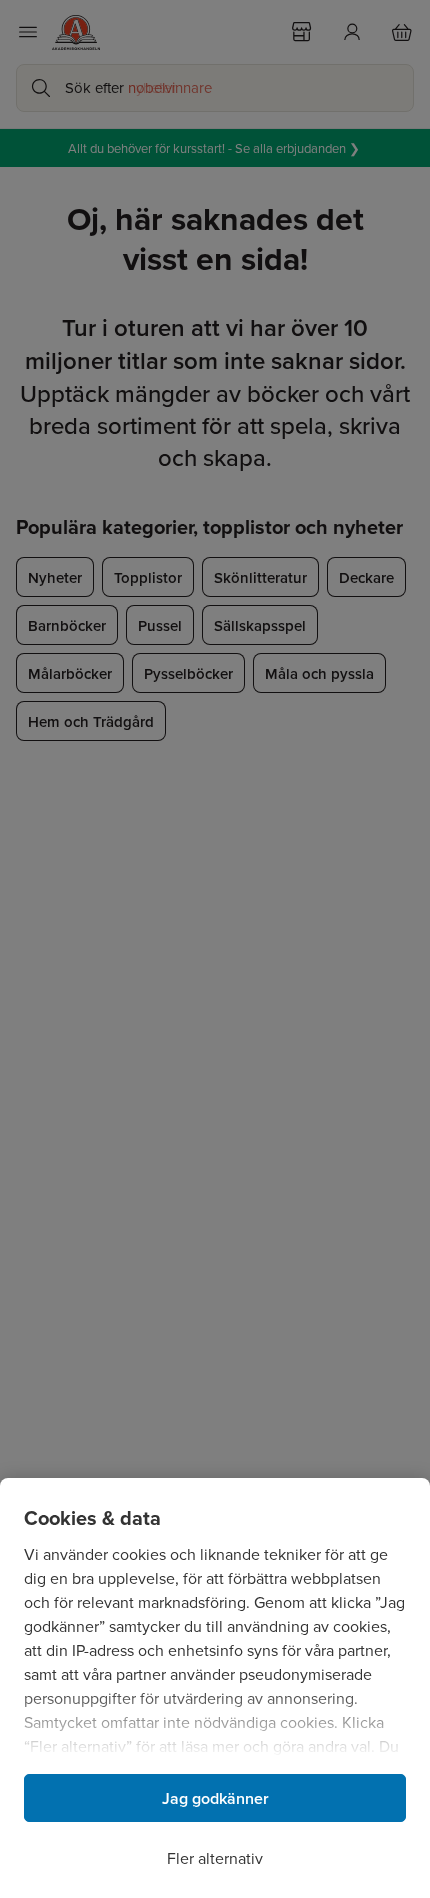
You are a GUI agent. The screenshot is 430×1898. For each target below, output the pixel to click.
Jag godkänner (215, 1798)
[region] (215, 1688)
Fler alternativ (215, 1858)
